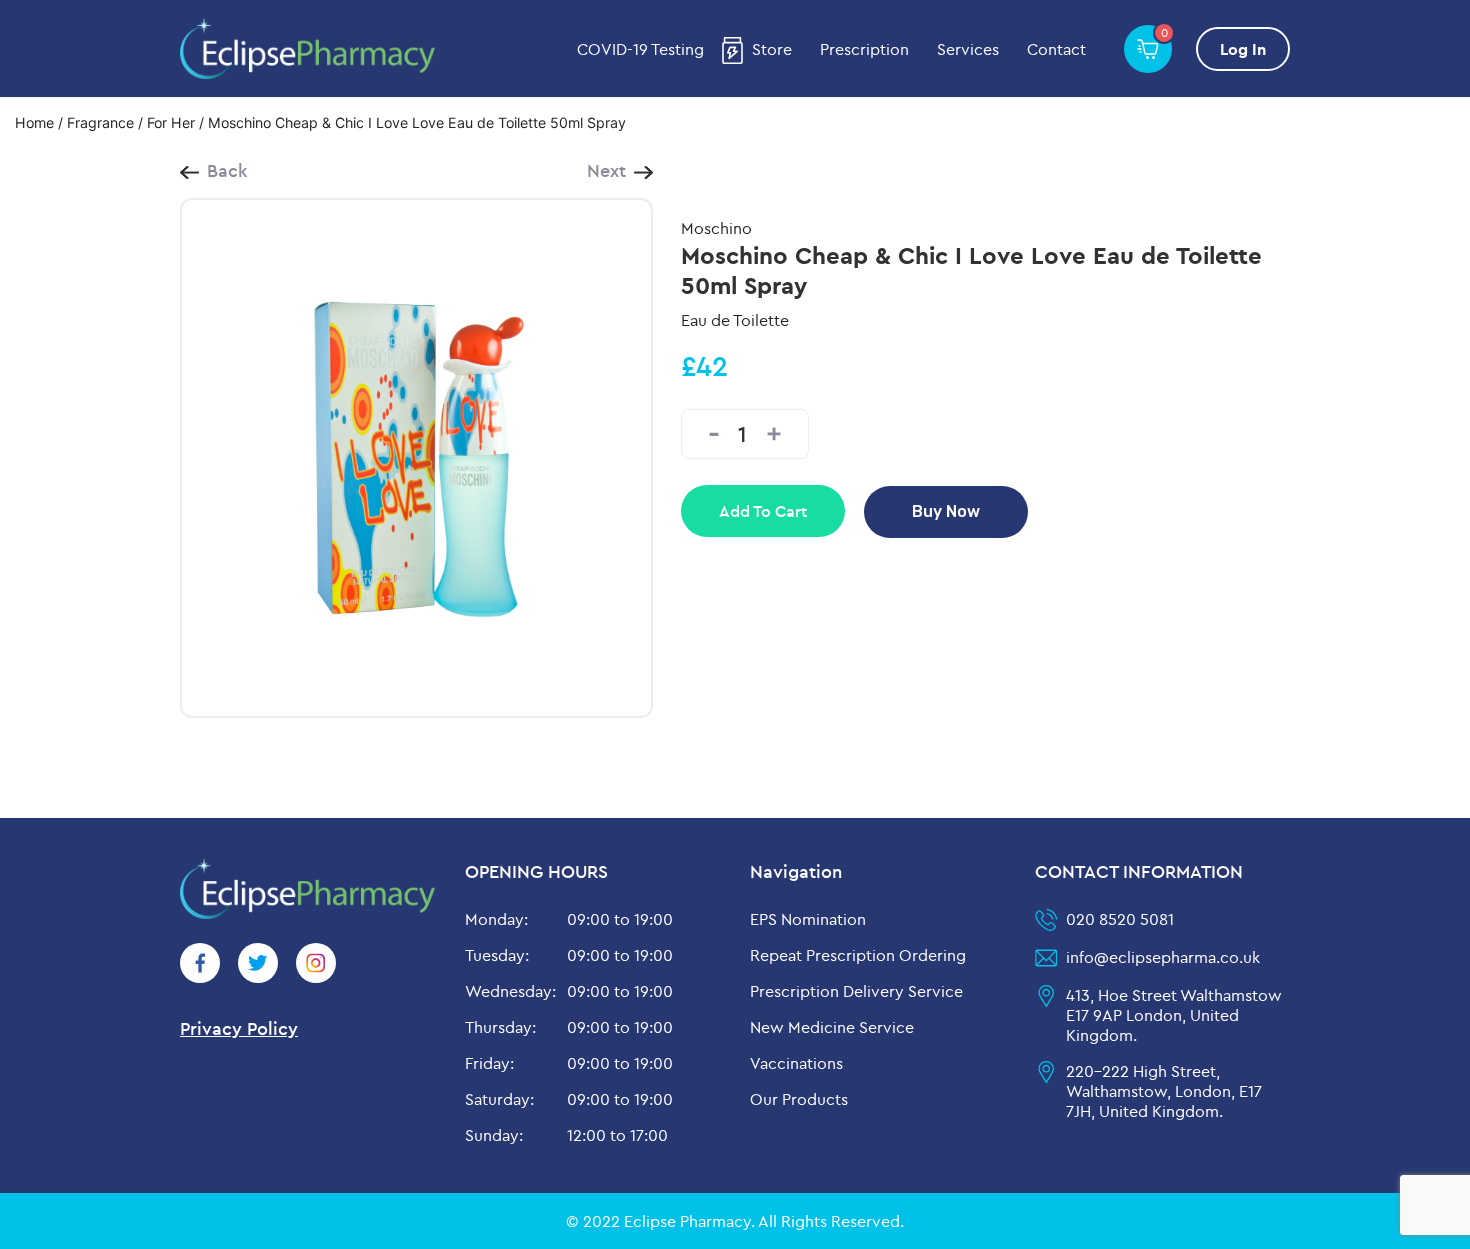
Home (34, 122)
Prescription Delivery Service (856, 991)
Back (227, 170)
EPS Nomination (808, 919)
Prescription (864, 49)
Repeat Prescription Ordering (858, 955)
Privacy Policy (239, 1028)
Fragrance (100, 122)
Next (606, 170)
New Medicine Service (832, 1027)
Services (968, 49)
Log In (1243, 49)
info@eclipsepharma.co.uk (1163, 957)
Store (772, 49)
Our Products (799, 1099)
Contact (1056, 49)
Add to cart (763, 511)
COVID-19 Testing (640, 49)
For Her (171, 122)
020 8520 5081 (1120, 919)
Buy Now (946, 511)
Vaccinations (796, 1063)
